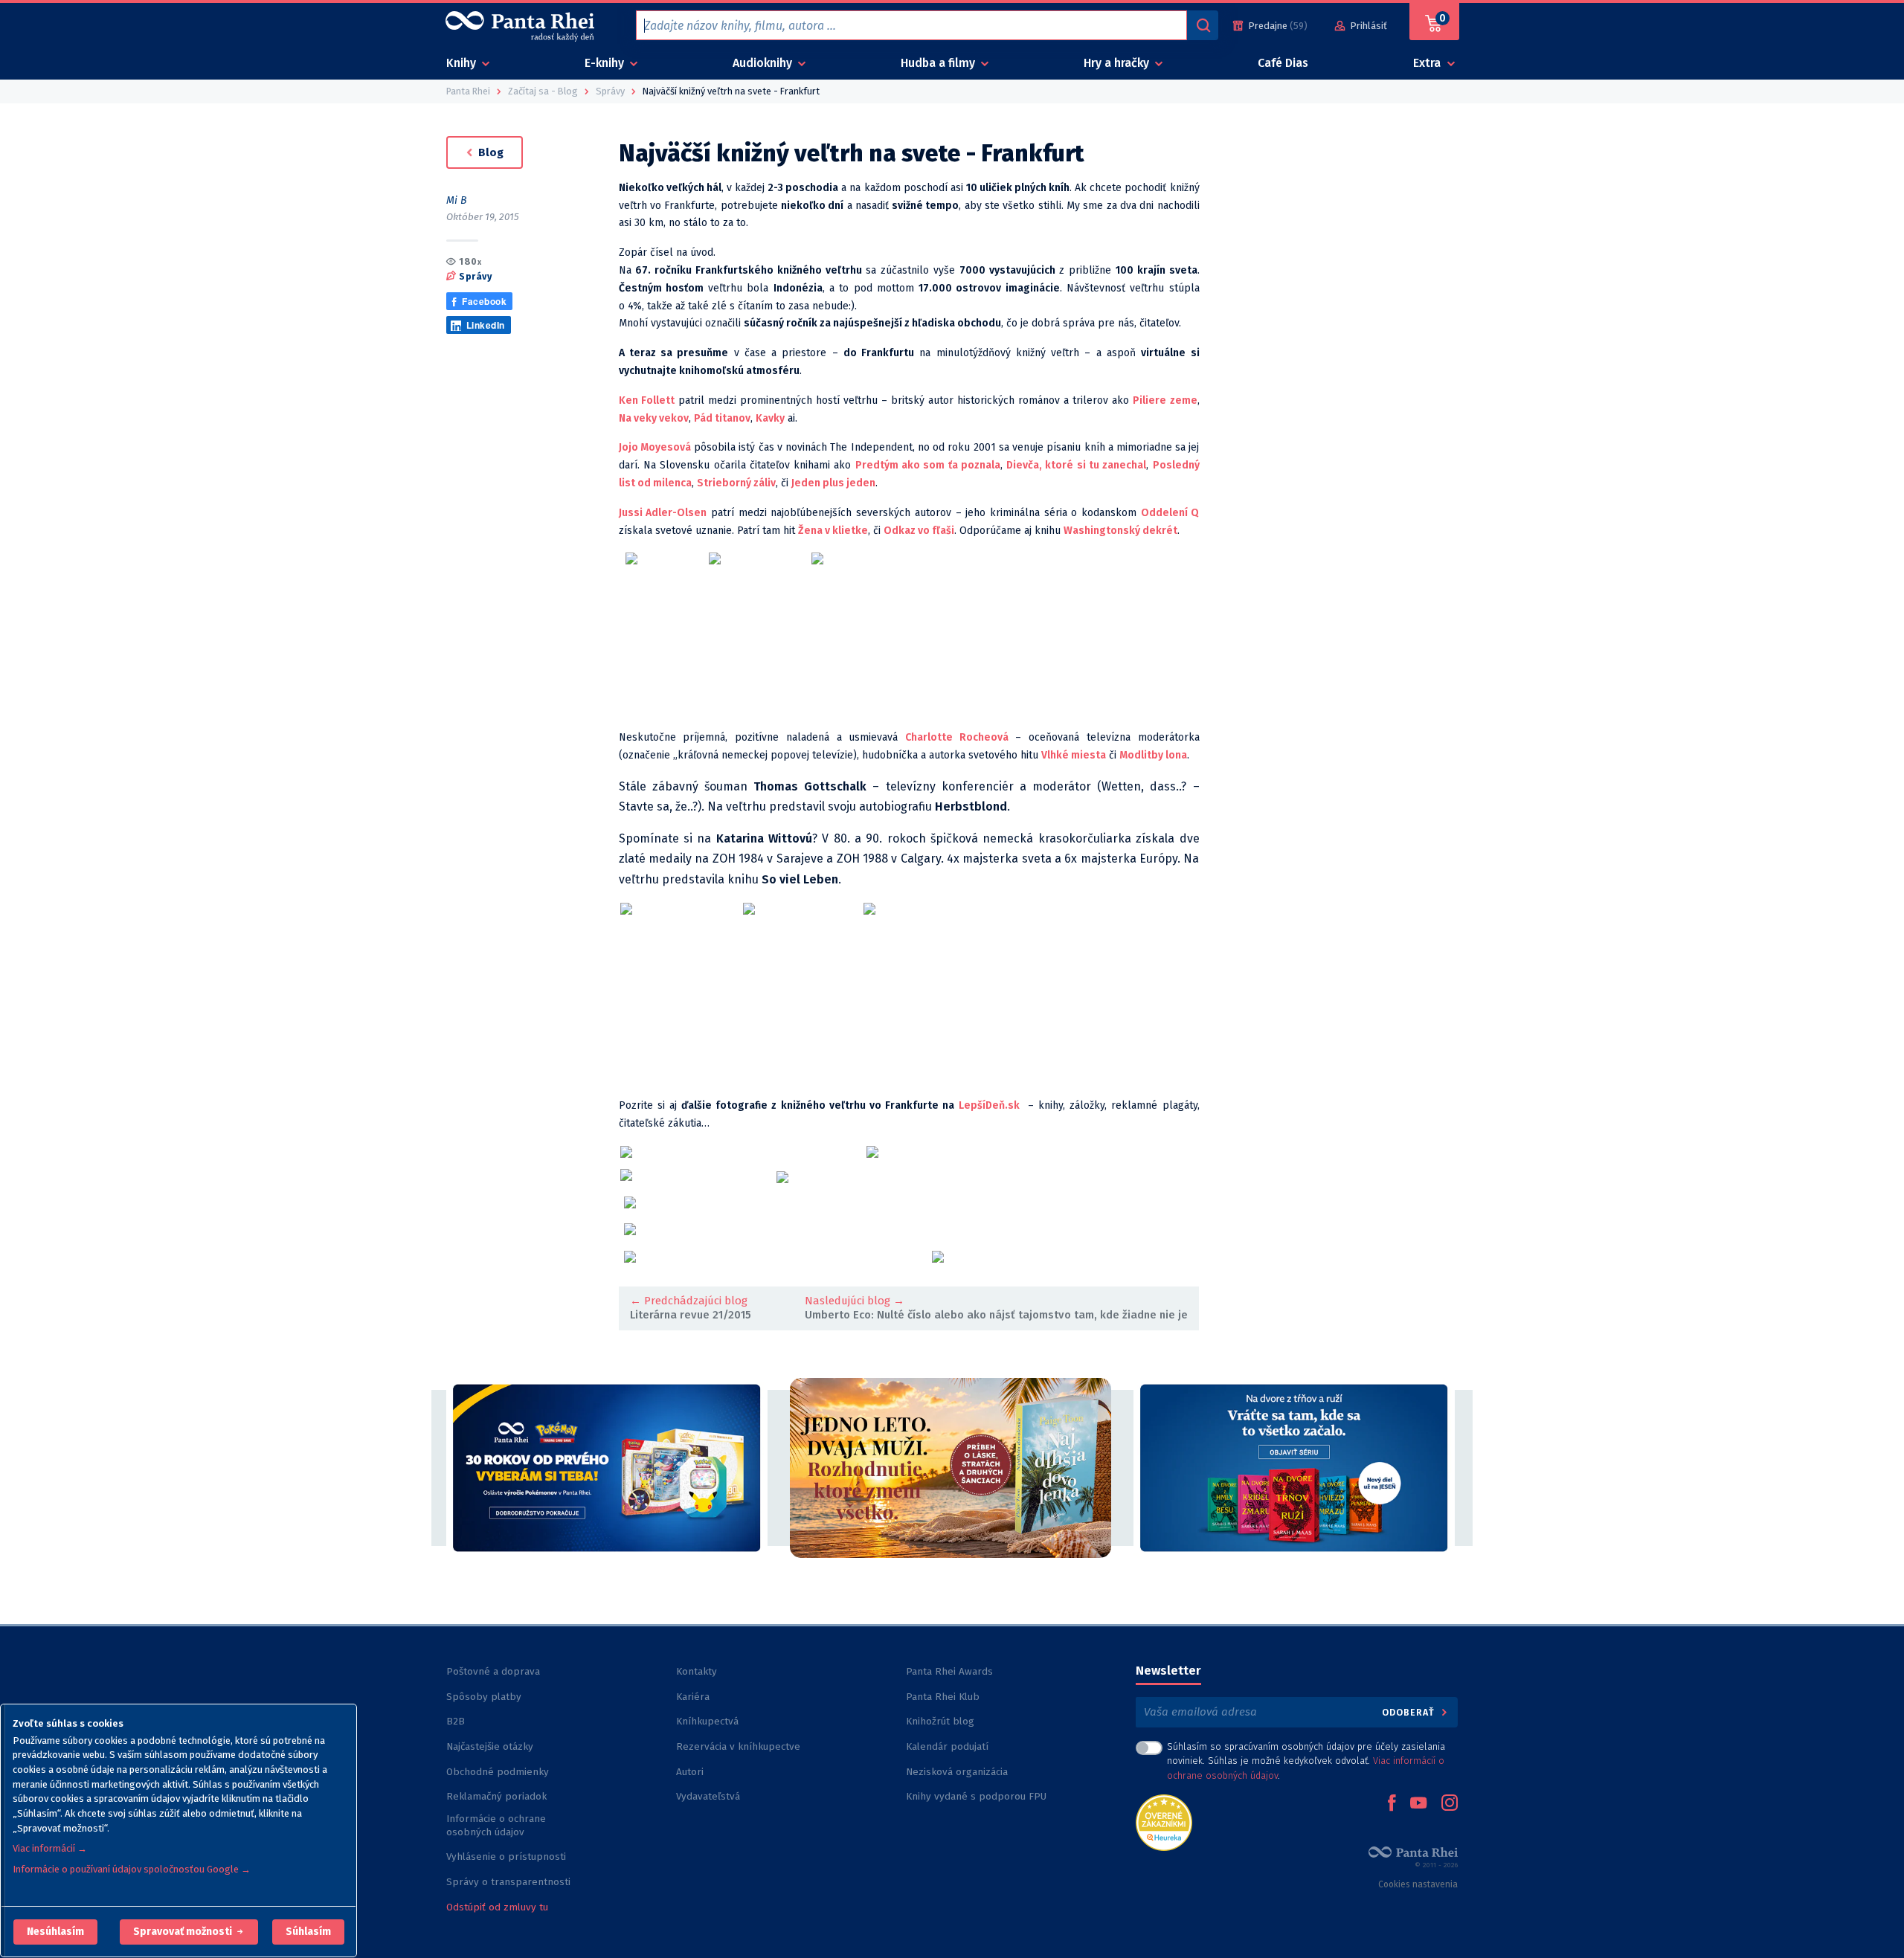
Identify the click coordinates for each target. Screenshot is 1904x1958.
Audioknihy (764, 63)
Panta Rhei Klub (943, 1697)
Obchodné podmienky (498, 1772)
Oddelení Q (1170, 513)
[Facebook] (1392, 1804)
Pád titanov (722, 418)
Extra (1428, 63)
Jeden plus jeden (833, 483)
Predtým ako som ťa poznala (928, 465)
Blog (489, 152)
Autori (690, 1772)
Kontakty (697, 1671)
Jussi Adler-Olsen (663, 513)
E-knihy (606, 63)
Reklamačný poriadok (496, 1796)
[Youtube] (1418, 1804)
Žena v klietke (833, 531)
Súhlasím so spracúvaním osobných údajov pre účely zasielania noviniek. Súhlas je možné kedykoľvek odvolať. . (1306, 1761)
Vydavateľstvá (708, 1796)
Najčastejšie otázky (490, 1746)
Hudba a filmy (939, 63)
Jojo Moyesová (655, 447)
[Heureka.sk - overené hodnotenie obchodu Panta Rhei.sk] (1164, 1822)
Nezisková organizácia (957, 1772)
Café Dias (1283, 63)
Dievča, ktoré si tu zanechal (1076, 465)
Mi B (457, 200)
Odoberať (1410, 1712)
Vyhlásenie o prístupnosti (506, 1856)
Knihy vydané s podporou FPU (976, 1796)
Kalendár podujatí (947, 1746)
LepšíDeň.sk (989, 1105)
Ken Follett (647, 400)
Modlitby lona (1153, 755)
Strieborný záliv (736, 483)
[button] (55, 1932)
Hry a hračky (1118, 63)
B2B (456, 1721)
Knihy (463, 63)
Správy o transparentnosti (510, 1882)
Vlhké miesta (1074, 755)
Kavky (770, 418)
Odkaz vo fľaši (919, 531)
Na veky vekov (654, 418)
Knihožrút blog (940, 1721)
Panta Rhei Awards (949, 1671)
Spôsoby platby (484, 1697)
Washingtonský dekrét (1120, 531)
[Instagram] (1450, 1804)
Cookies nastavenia (1418, 1884)
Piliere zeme (1165, 400)
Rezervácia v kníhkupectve (738, 1746)
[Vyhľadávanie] (1203, 25)
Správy (475, 276)
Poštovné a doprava (493, 1671)
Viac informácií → (50, 1848)
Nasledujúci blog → (855, 1301)
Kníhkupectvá (707, 1721)
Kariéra (693, 1697)
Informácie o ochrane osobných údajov (496, 1825)
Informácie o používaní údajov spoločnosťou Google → (132, 1869)
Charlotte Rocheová (957, 737)
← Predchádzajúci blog (689, 1301)
